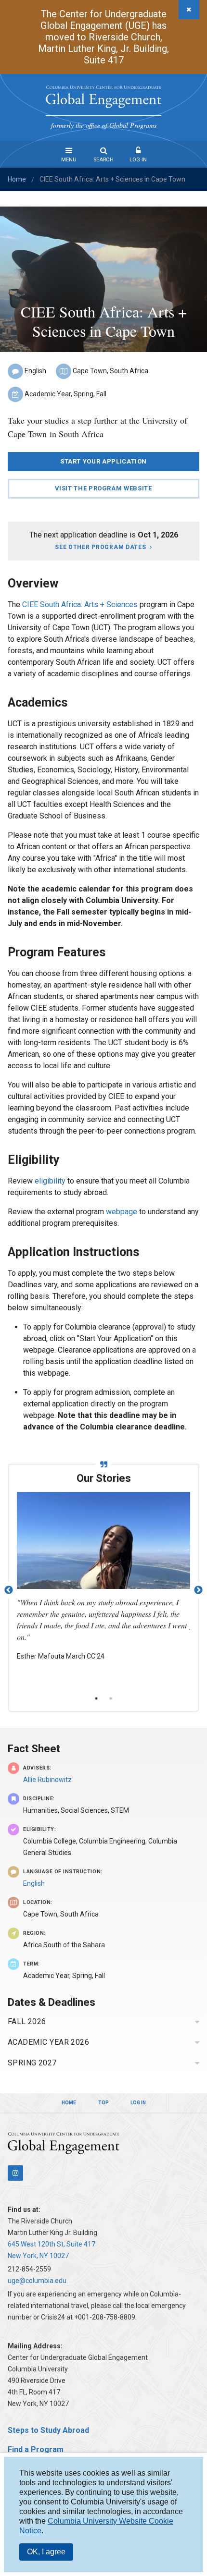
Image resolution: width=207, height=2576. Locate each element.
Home (17, 179)
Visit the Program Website (103, 488)
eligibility (50, 1181)
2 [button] (111, 1698)
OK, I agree (46, 2552)
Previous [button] (9, 1590)
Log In (138, 160)
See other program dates (101, 547)
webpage (123, 1212)
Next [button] (198, 1590)
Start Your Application (103, 461)
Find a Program (36, 2449)
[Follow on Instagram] (15, 2173)
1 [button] (96, 1698)
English (34, 1883)
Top (103, 2103)
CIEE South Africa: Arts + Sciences (80, 604)
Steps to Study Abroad (48, 2430)
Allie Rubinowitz (47, 1780)
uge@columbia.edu (37, 2281)
